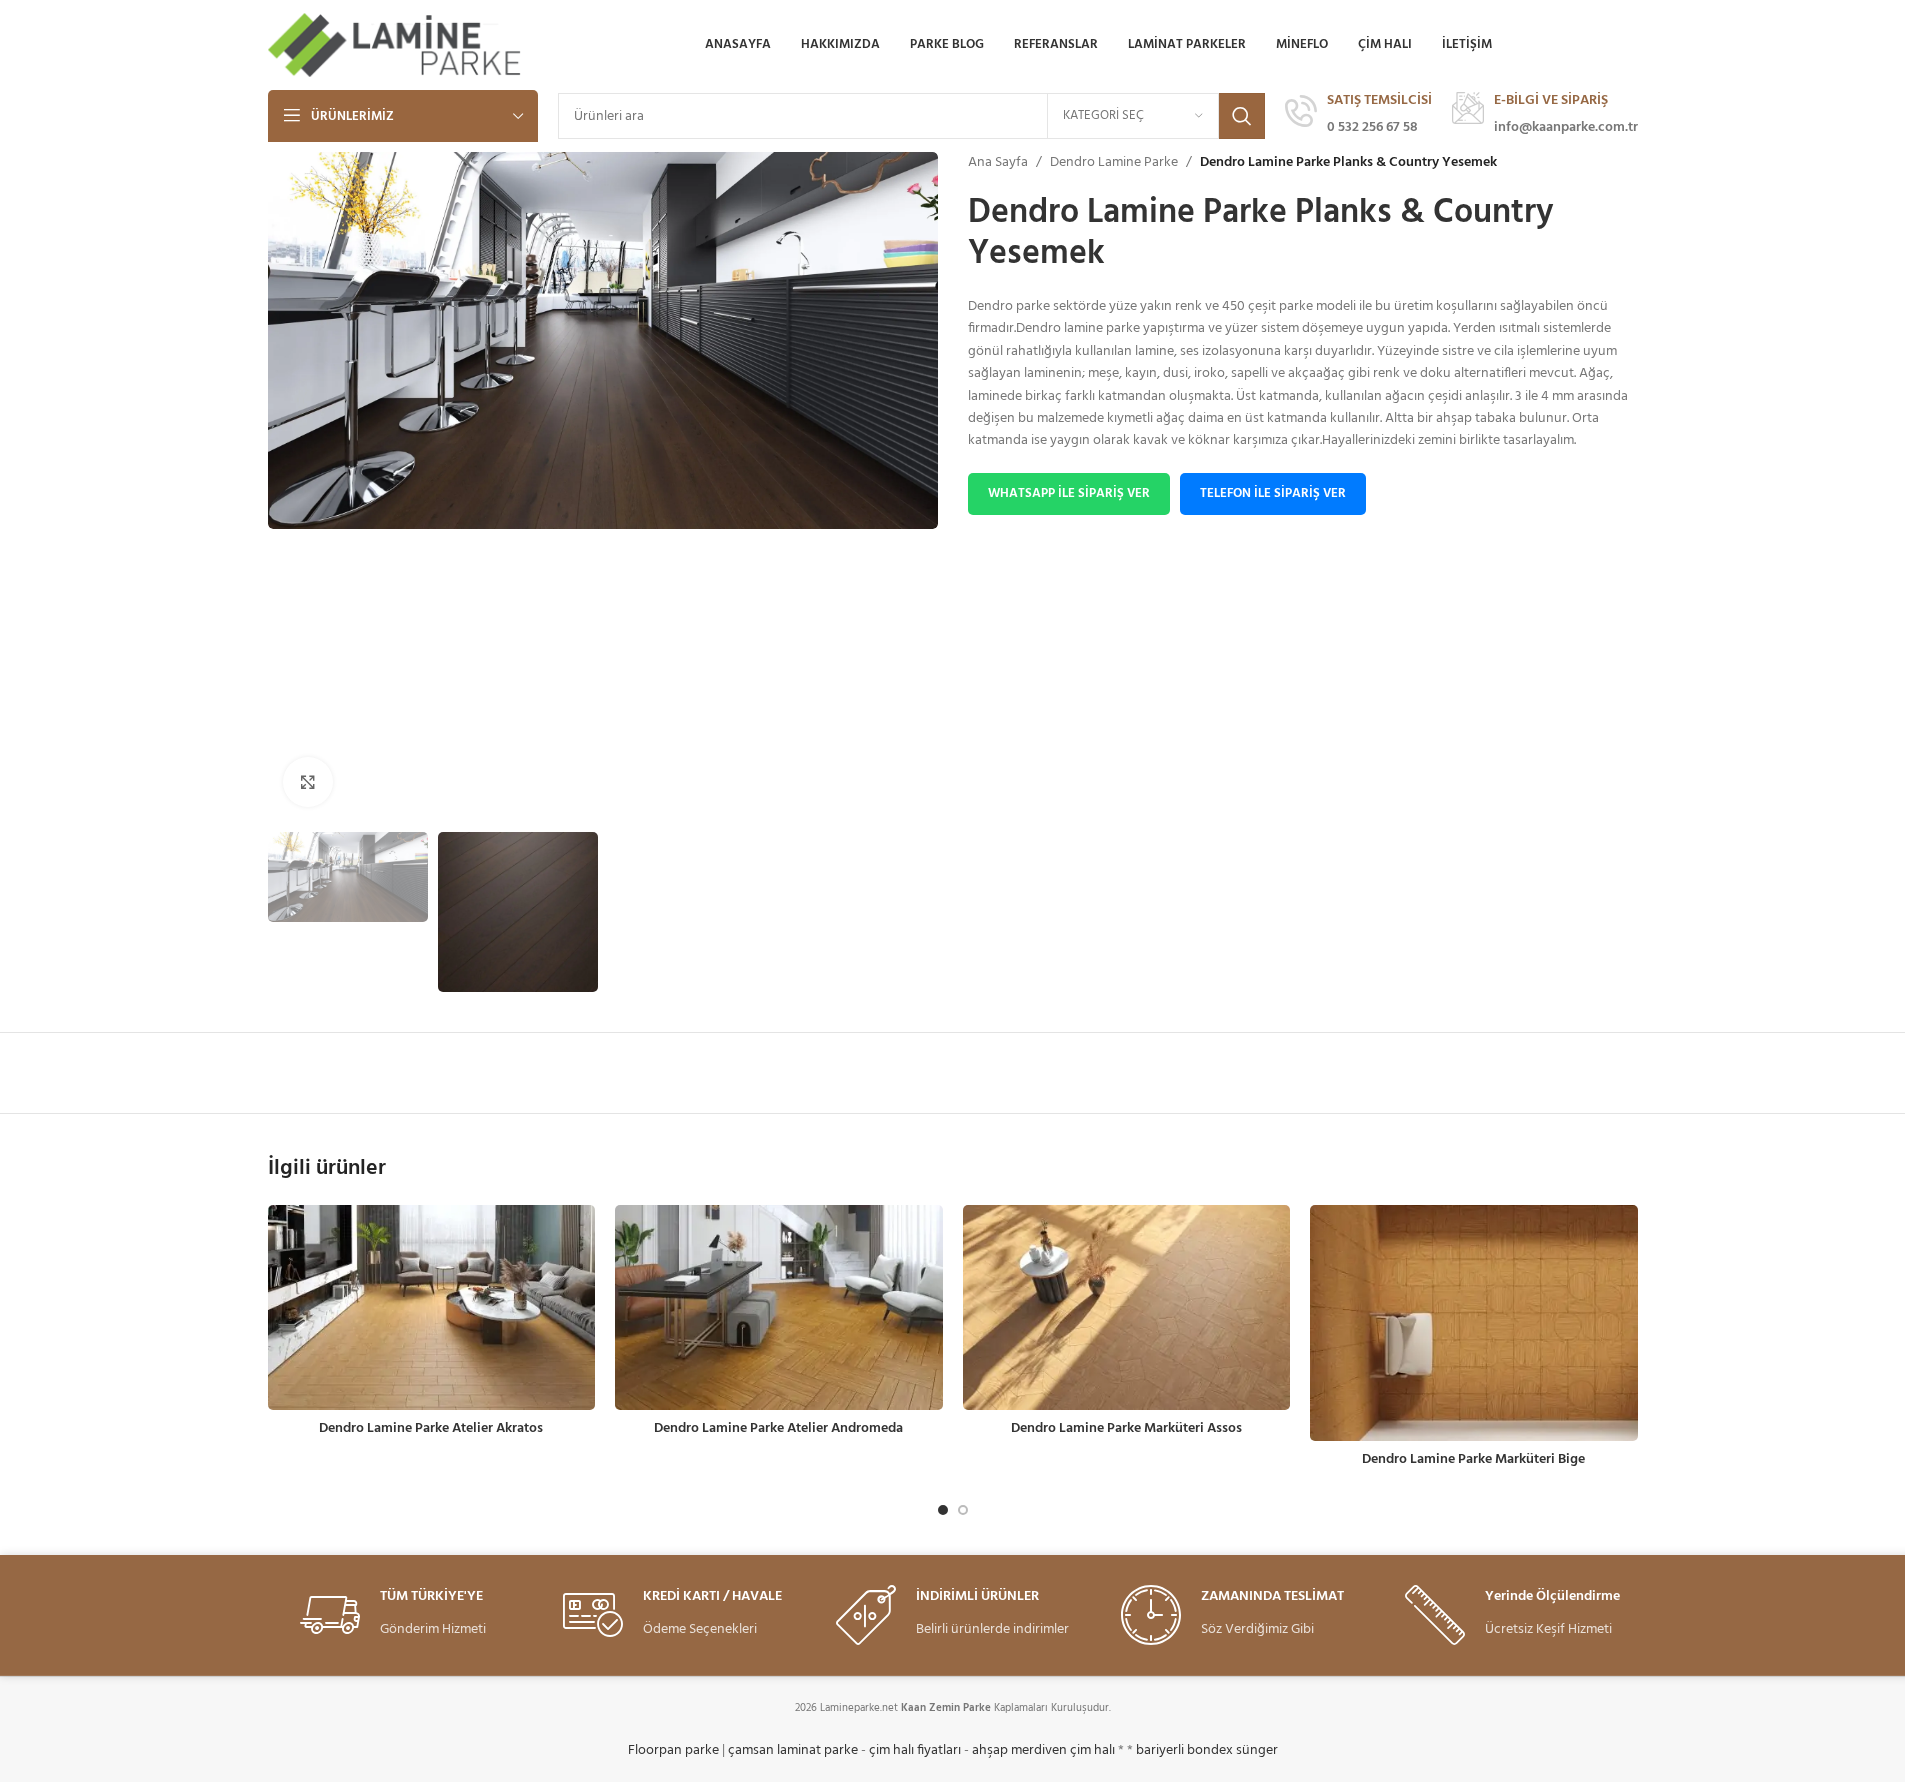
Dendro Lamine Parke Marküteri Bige (1473, 1459)
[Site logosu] (396, 45)
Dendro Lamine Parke (1114, 163)
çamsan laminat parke (793, 1750)
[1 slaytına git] (943, 1510)
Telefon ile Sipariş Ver (1273, 493)
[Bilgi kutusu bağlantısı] (1358, 116)
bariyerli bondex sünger (1207, 1750)
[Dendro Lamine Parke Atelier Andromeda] (779, 1307)
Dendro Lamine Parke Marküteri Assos (1126, 1428)
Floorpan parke (673, 1750)
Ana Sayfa (998, 163)
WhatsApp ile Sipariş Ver (1069, 493)
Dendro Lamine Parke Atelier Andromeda (778, 1428)
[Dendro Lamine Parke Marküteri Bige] (1474, 1323)
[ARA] (1242, 116)
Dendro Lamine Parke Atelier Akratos (431, 1428)
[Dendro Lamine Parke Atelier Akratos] (432, 1307)
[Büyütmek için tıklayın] (308, 782)
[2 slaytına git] (963, 1510)
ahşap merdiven (1019, 1750)
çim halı (1092, 1750)
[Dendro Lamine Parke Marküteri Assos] (1127, 1307)
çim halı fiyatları (915, 1750)
